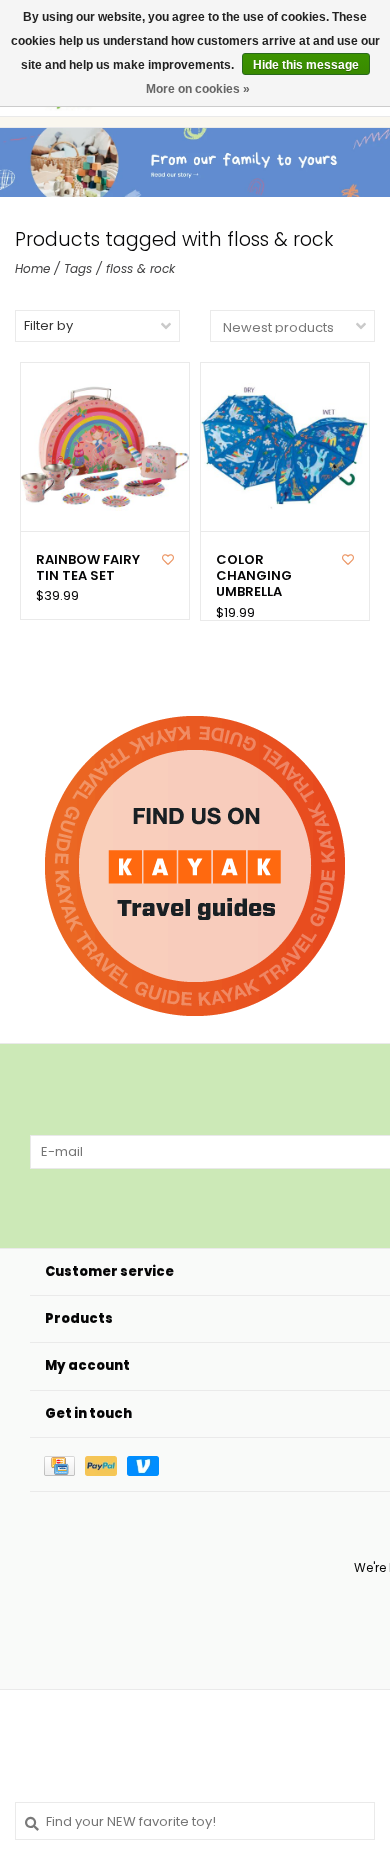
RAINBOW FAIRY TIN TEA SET (88, 568)
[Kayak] (195, 866)
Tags (78, 268)
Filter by (48, 325)
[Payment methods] (64, 1464)
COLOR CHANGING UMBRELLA (254, 576)
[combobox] (195, 1821)
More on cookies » (198, 89)
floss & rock (140, 268)
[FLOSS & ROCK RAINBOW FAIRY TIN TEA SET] (105, 447)
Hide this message (306, 65)
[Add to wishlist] (168, 559)
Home (32, 268)
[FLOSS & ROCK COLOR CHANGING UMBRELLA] (285, 447)
